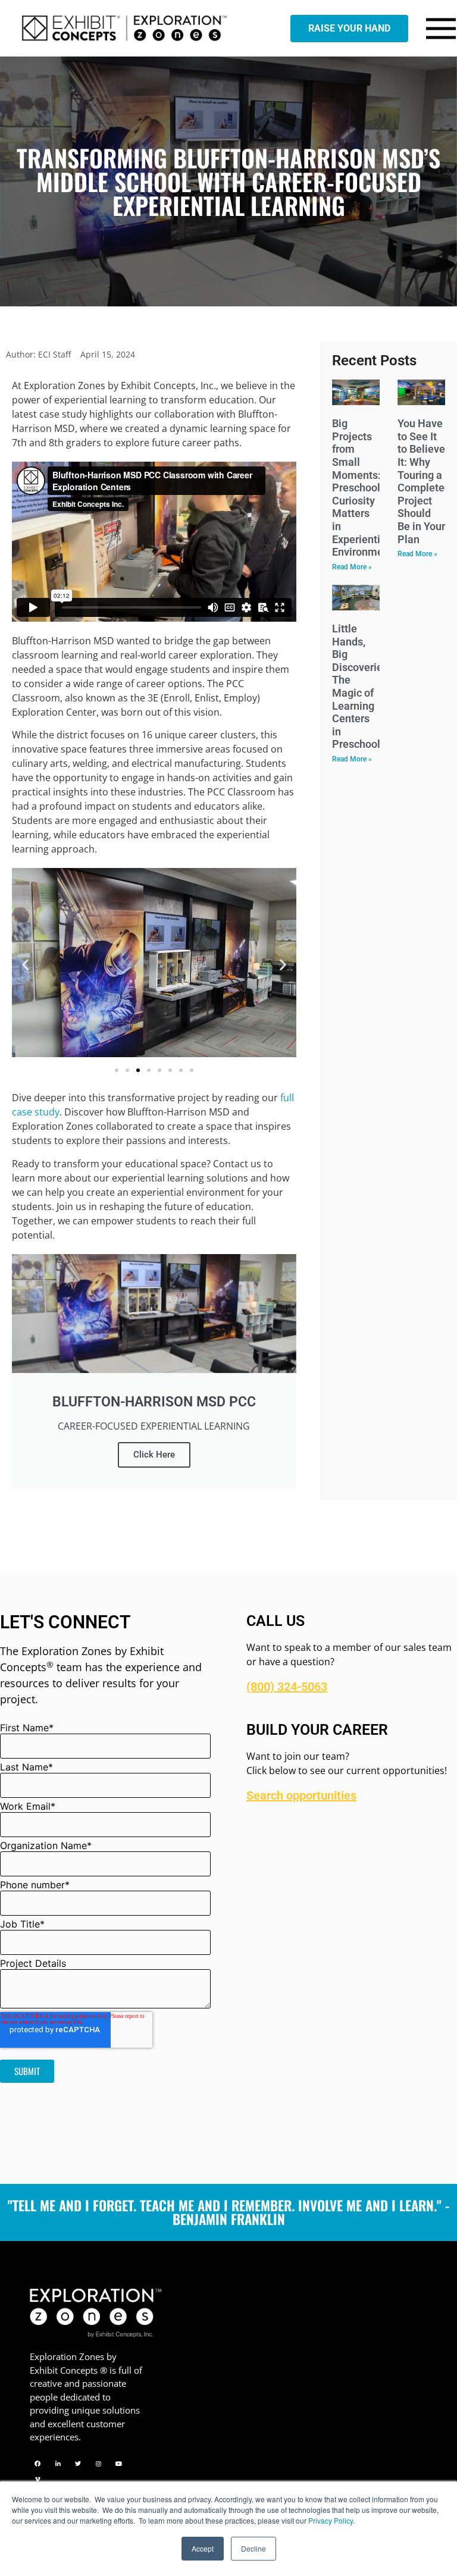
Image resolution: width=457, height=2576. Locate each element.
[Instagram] (98, 2464)
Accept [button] (203, 2548)
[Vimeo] (37, 2479)
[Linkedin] (58, 2464)
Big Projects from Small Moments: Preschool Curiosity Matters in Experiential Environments (365, 488)
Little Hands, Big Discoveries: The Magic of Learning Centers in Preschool (361, 686)
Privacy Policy (331, 2520)
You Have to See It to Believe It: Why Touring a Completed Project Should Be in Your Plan (424, 481)
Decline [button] (253, 2548)
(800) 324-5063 (287, 1687)
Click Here (154, 1455)
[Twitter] (78, 2464)
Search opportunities (301, 1795)
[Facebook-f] (37, 2464)
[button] (25, 965)
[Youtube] (118, 2464)
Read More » (352, 567)
